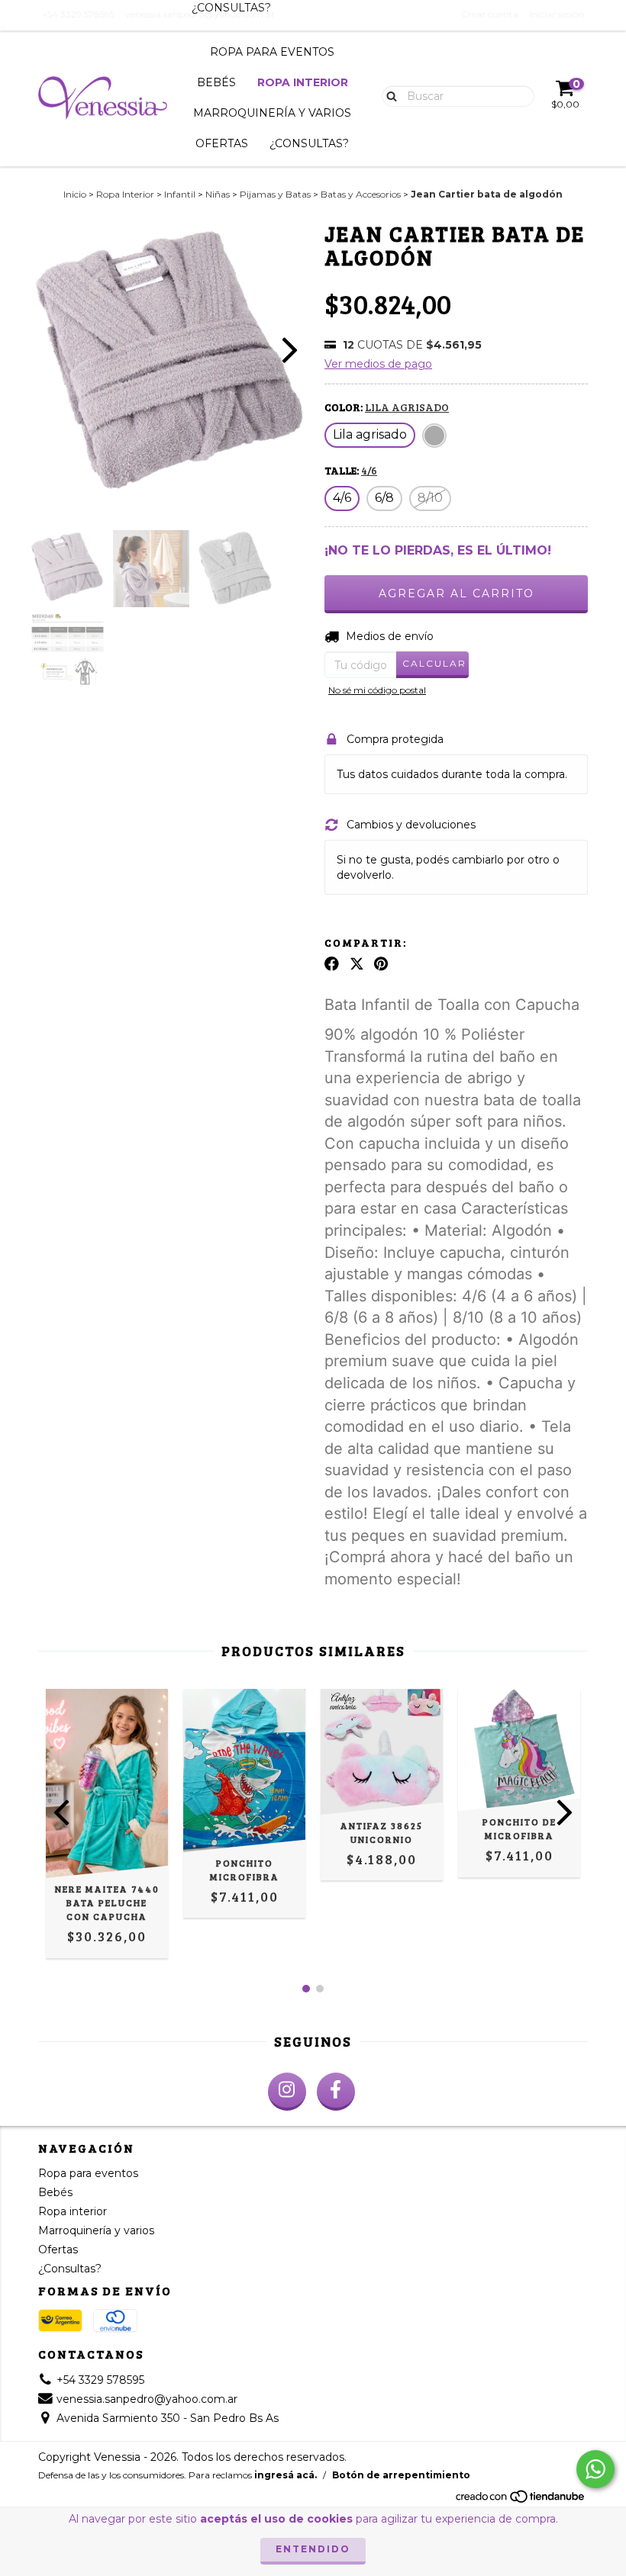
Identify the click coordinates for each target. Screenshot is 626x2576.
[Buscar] (388, 95)
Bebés (216, 82)
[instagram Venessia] (287, 2092)
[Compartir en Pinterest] (381, 963)
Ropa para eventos (272, 52)
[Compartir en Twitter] (357, 963)
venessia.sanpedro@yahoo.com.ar (147, 2399)
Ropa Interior (125, 194)
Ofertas (222, 143)
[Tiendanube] (521, 2500)
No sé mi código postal (377, 690)
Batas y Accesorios (361, 194)
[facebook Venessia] (336, 2092)
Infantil (180, 194)
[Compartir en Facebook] (332, 963)
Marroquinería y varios (272, 113)
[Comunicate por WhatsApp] (595, 2469)
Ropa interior (303, 82)
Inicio (75, 194)
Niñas (218, 194)
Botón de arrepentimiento (401, 2475)
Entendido (313, 2549)
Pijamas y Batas (275, 194)
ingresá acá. (286, 2475)
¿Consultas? (309, 143)
